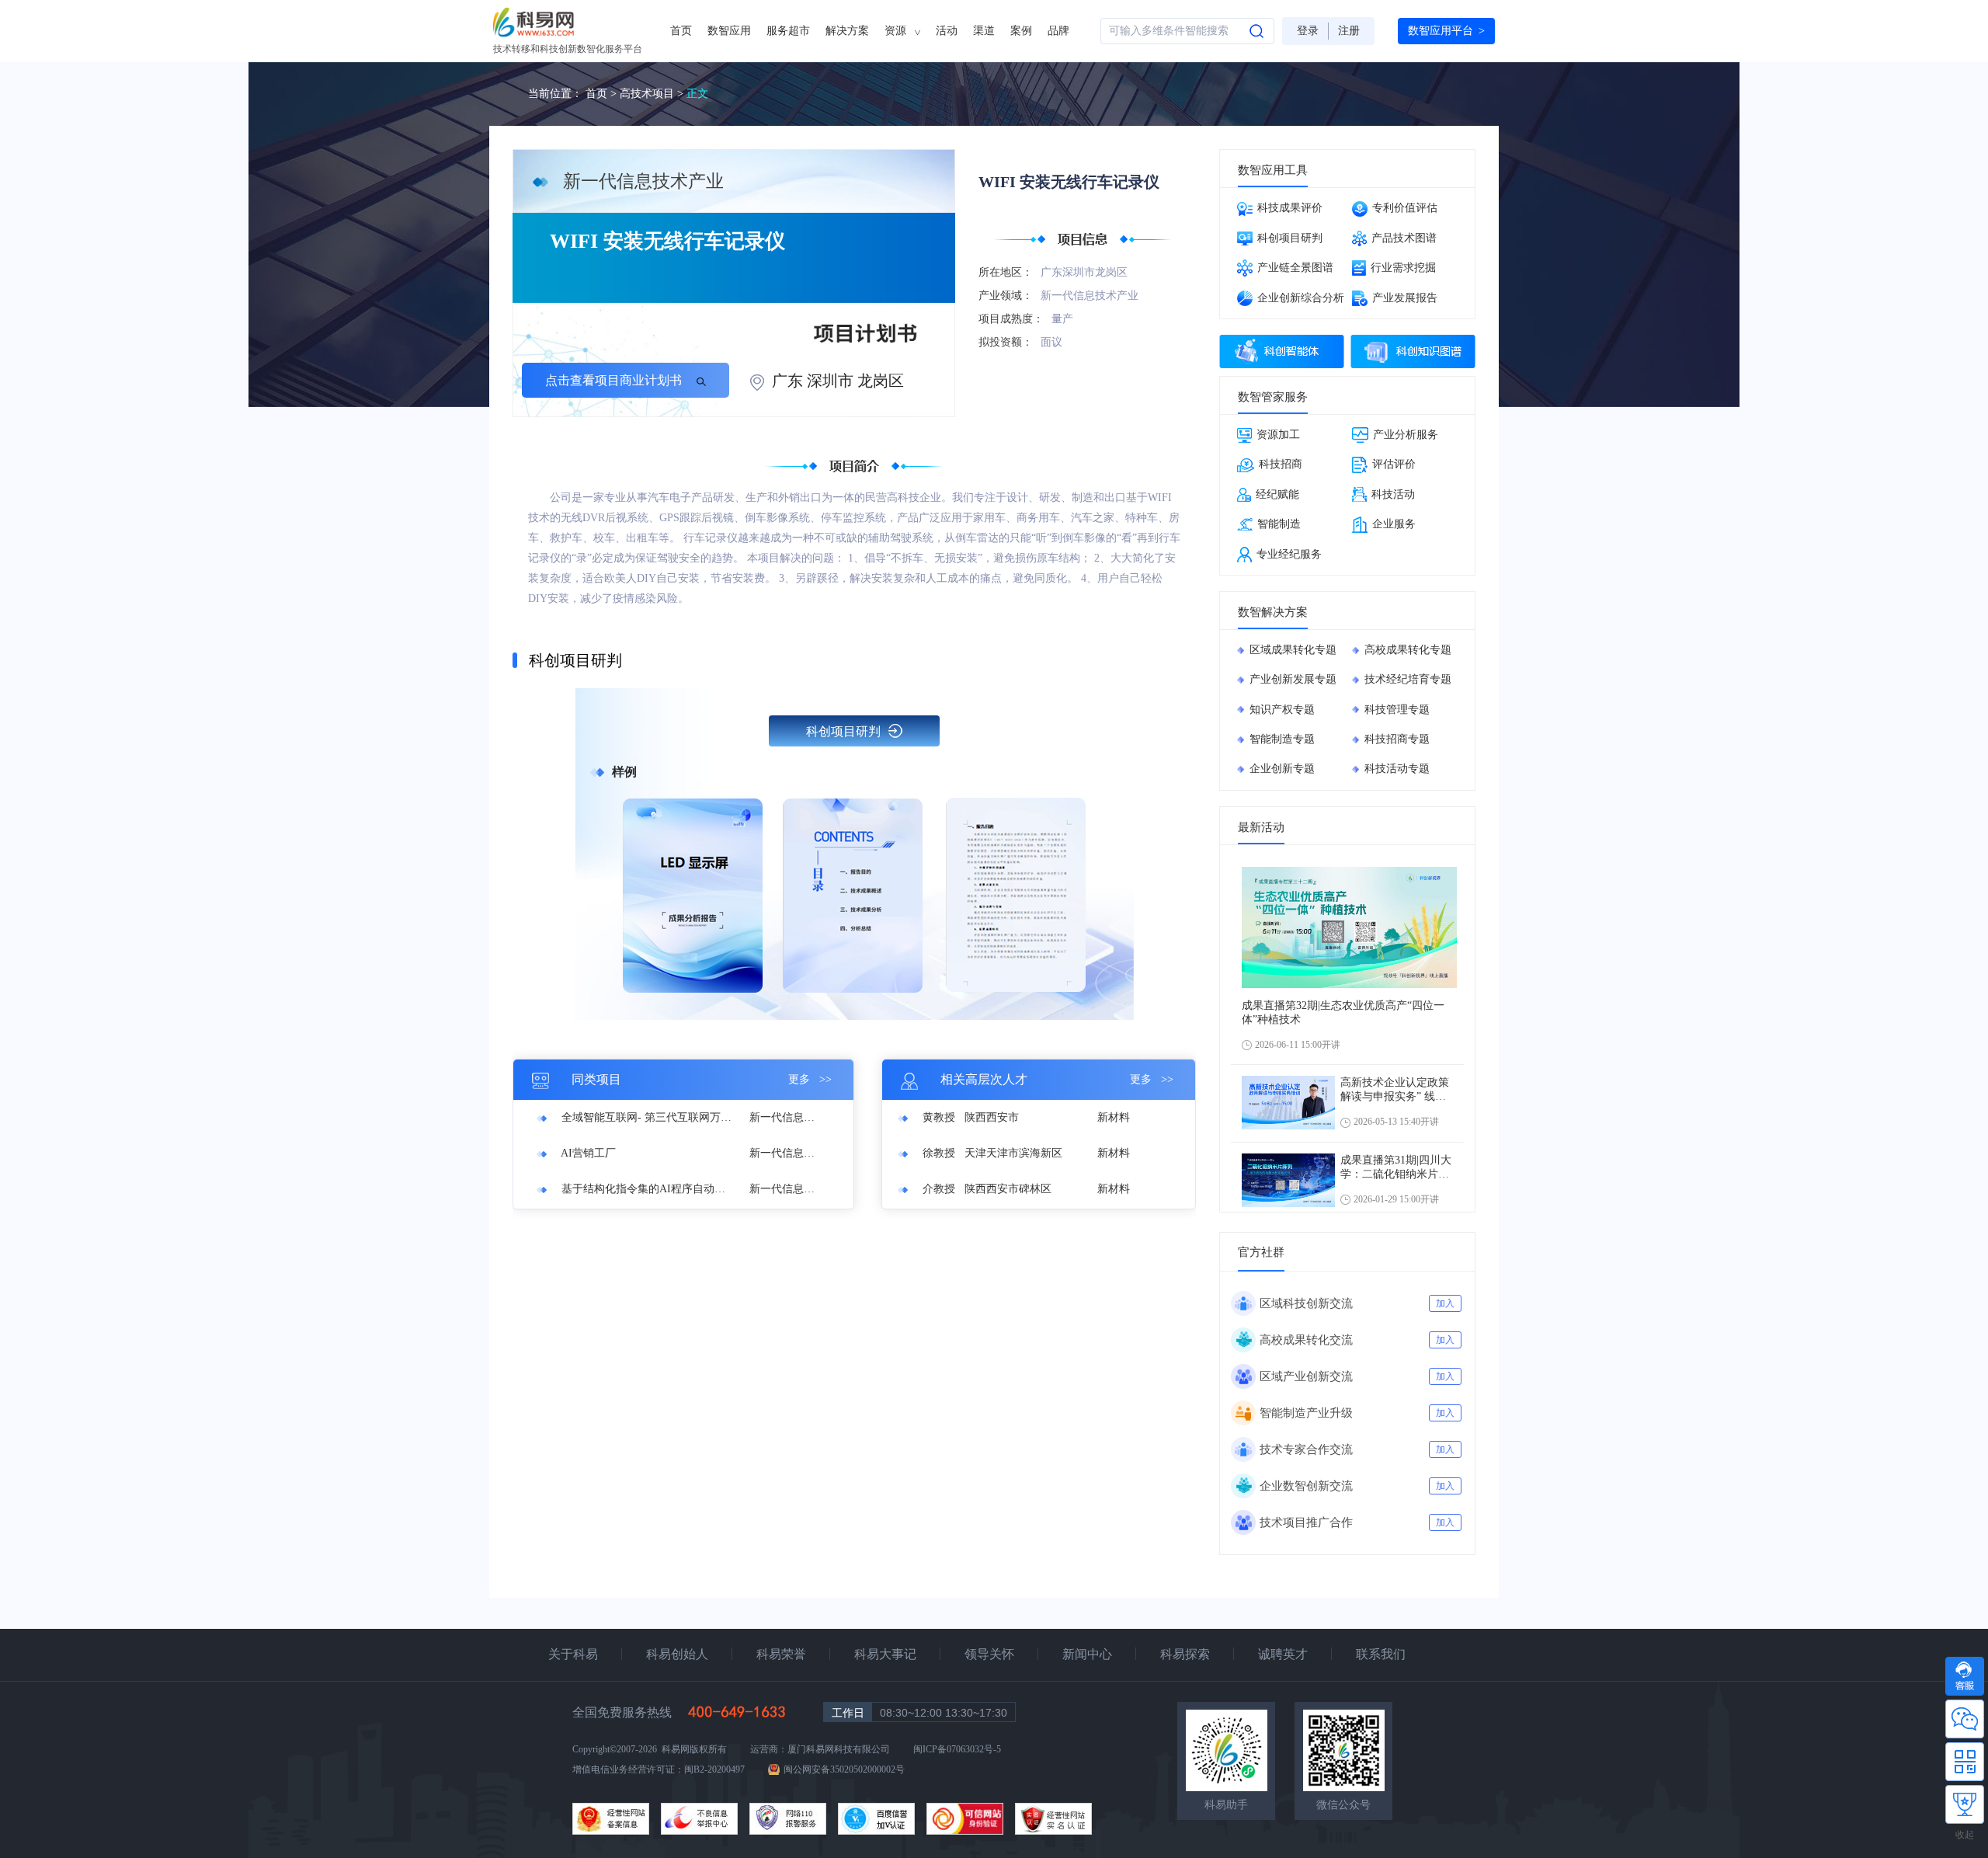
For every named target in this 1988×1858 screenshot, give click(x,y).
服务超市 (788, 31)
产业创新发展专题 (1293, 679)
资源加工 (1278, 435)
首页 (681, 31)
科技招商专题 (1397, 739)
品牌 (1058, 31)
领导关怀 (989, 1654)
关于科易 (573, 1654)
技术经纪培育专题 (1408, 679)
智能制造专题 (1282, 739)
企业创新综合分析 (1301, 298)
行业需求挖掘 (1403, 268)
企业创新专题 (1282, 769)
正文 (697, 94)
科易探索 (1185, 1654)
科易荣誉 (781, 1654)
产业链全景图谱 (1295, 268)
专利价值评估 (1405, 208)
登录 (1308, 31)
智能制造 (1279, 524)
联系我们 (1381, 1654)
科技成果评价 (1290, 208)
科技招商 (1281, 464)
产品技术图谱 (1404, 238)
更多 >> (810, 1079)
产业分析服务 (1406, 435)
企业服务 (1394, 524)
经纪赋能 (1277, 494)
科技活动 (1393, 494)
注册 (1349, 31)
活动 (947, 31)
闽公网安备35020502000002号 (844, 1769)
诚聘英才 (1283, 1654)
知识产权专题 (1282, 710)
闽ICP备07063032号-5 (957, 1749)
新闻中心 (1087, 1654)
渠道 (984, 31)
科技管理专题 (1397, 710)
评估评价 (1394, 464)
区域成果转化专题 (1293, 650)
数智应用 (729, 31)
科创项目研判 (843, 731)
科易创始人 (677, 1654)
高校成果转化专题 (1408, 650)
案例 (1021, 31)
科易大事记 (885, 1654)
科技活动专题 (1397, 769)
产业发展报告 (1405, 298)
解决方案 (847, 31)
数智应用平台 (1446, 31)
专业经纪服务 (1289, 554)
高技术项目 (647, 94)
